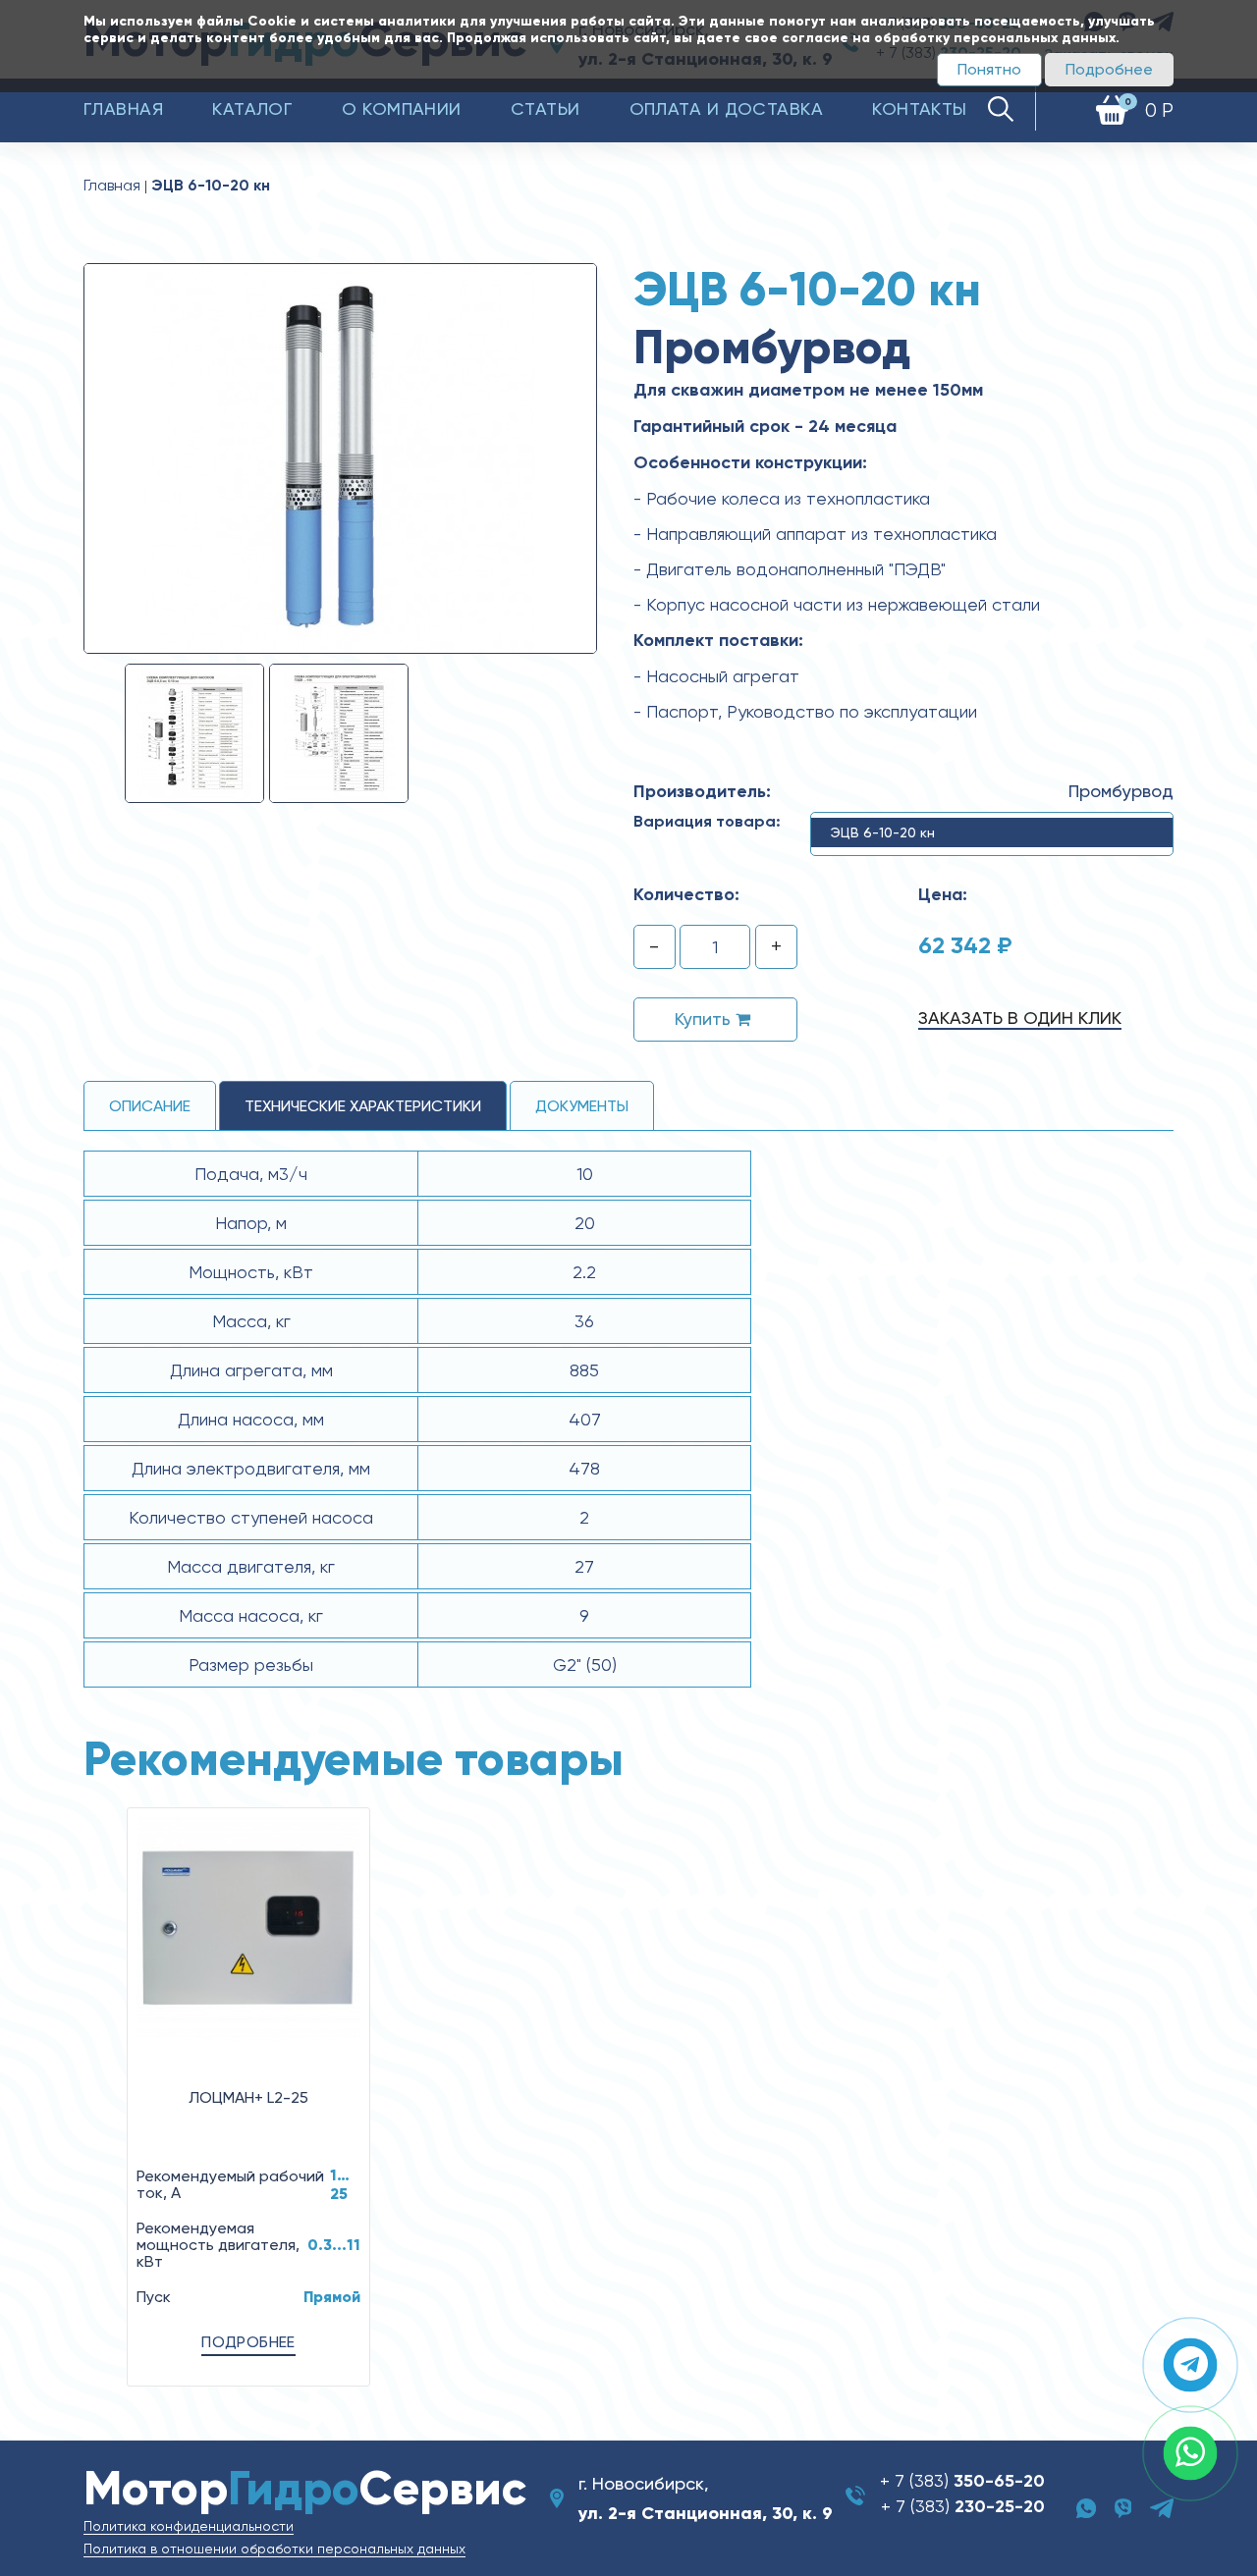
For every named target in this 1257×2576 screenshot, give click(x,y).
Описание (150, 1106)
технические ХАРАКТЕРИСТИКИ (363, 1106)
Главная (123, 108)
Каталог (252, 108)
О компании (402, 108)
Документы (582, 1106)
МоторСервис (305, 2488)
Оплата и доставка (727, 108)
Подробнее (1109, 69)
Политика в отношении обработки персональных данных (274, 2549)
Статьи (546, 108)
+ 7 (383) (962, 2480)
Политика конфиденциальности (189, 2526)
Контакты (920, 108)
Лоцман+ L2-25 (248, 2097)
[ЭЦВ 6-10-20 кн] (340, 457)
